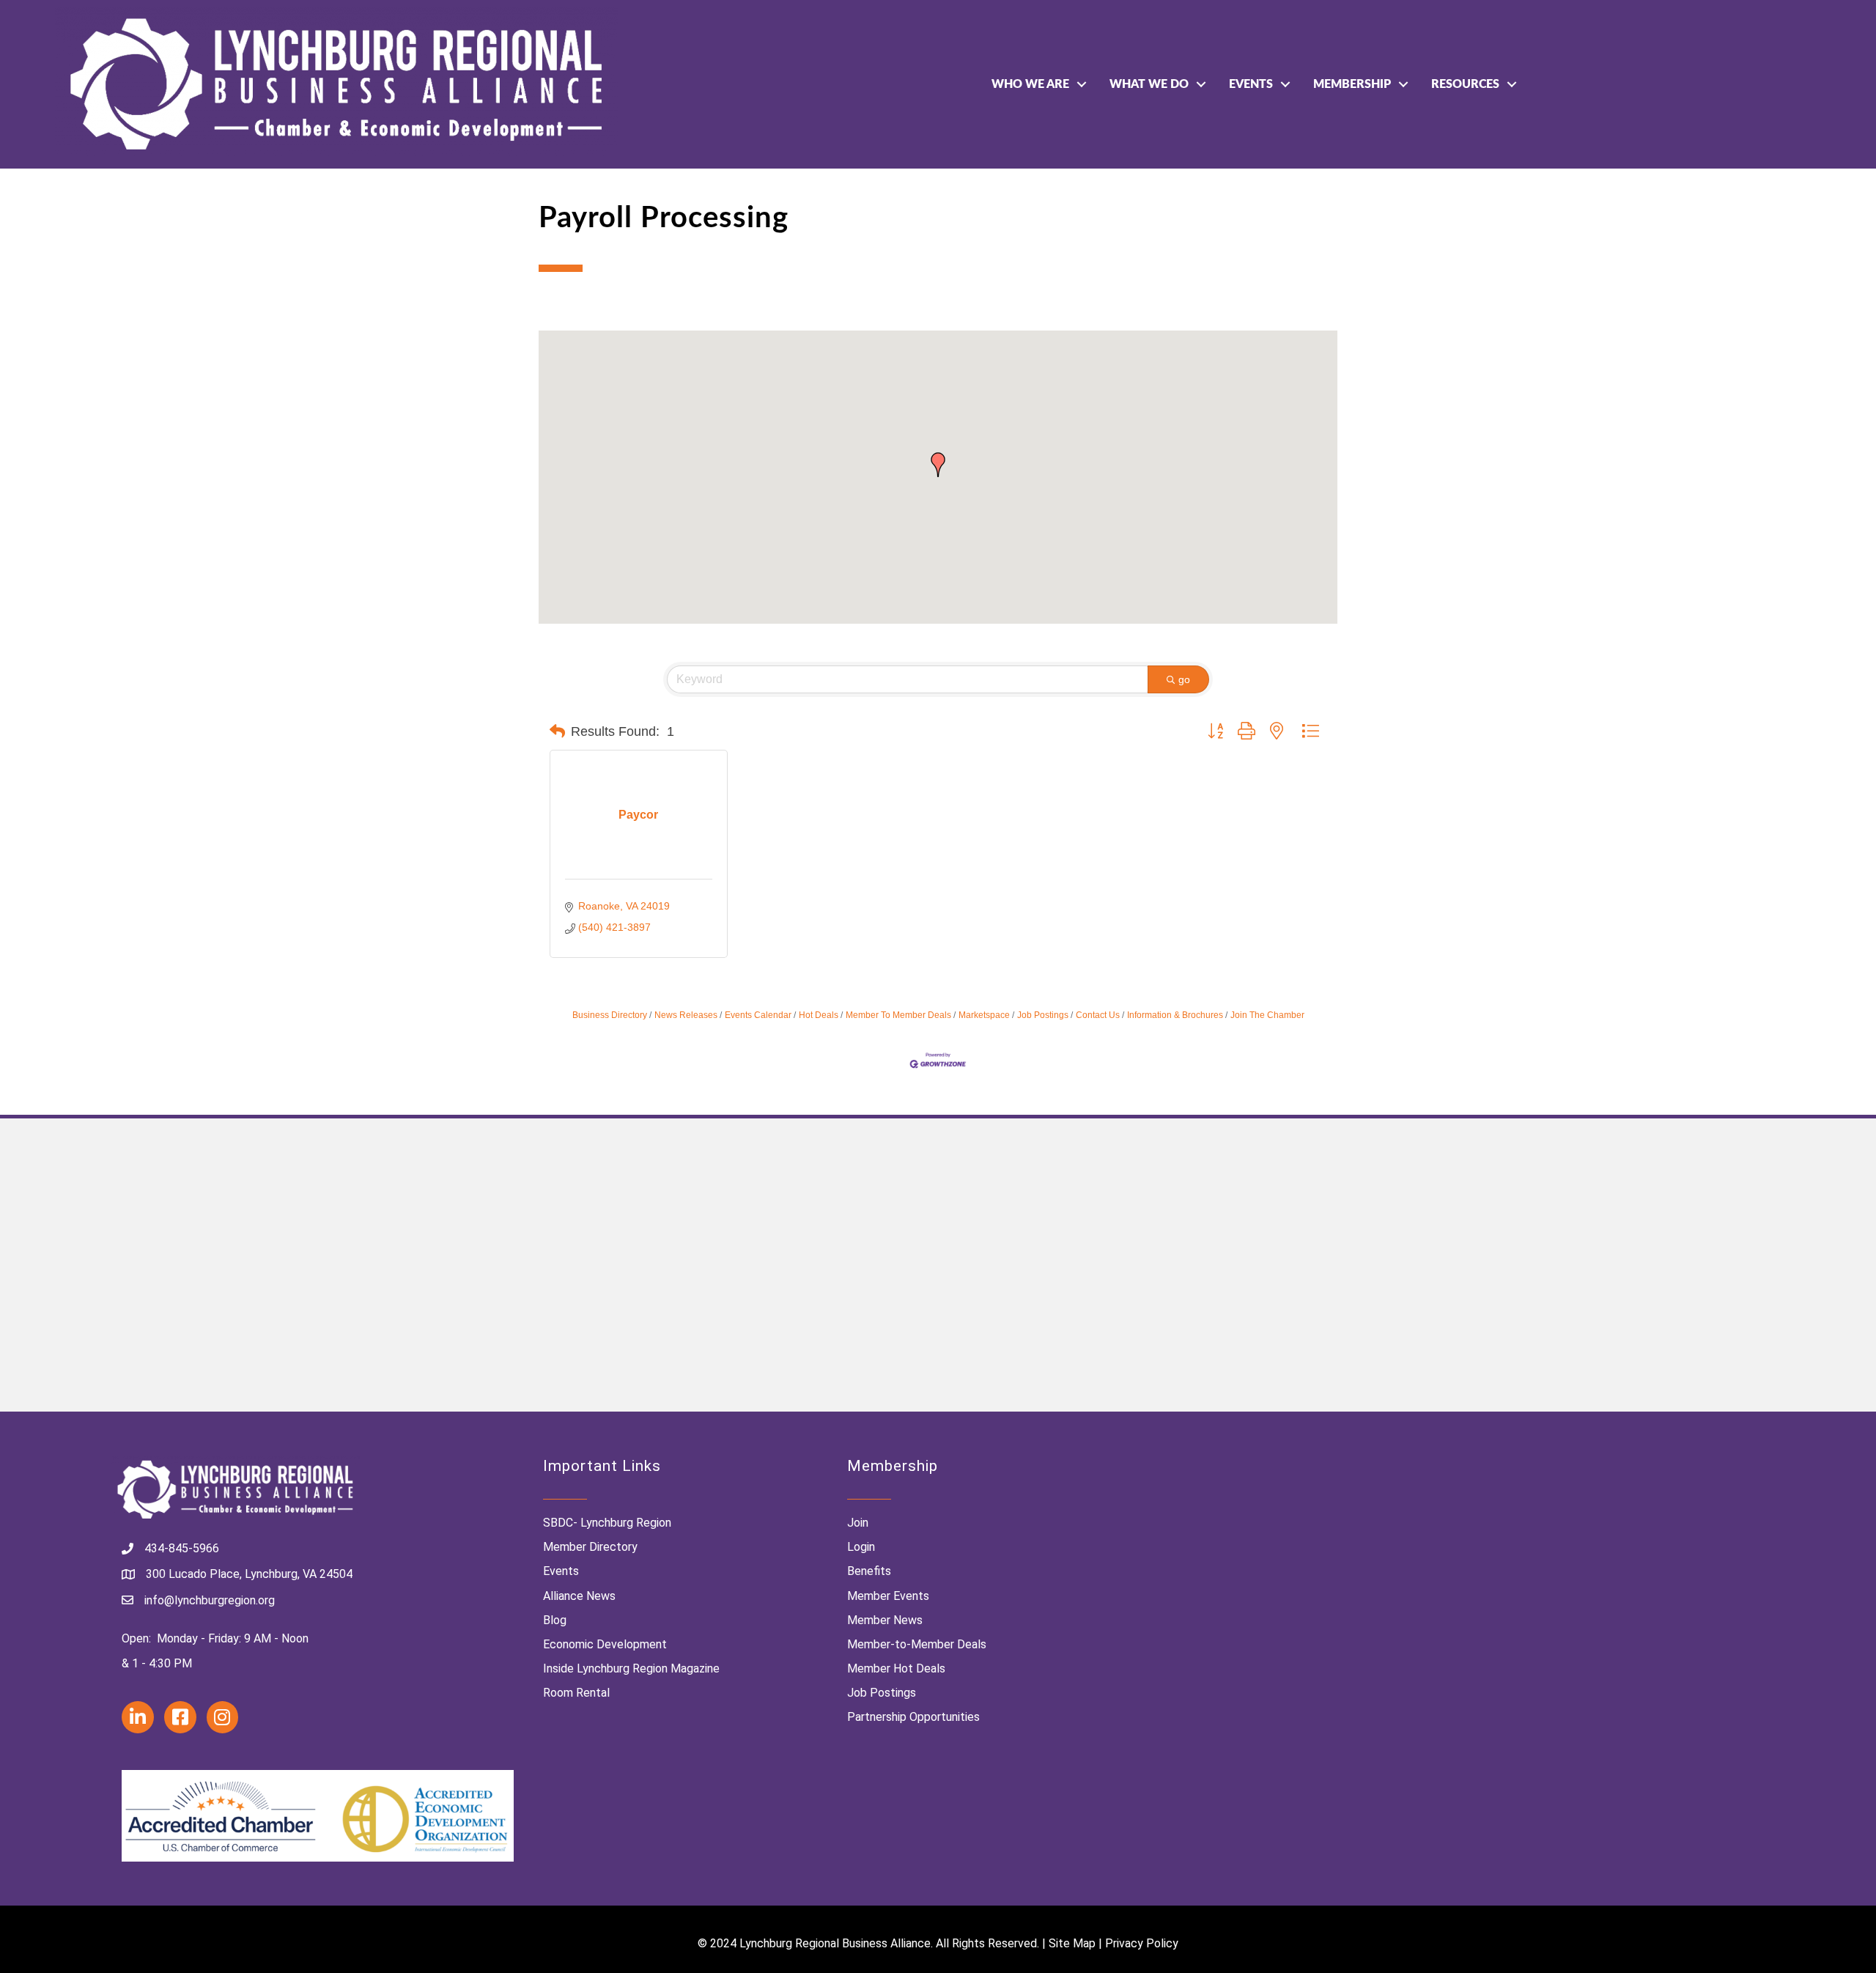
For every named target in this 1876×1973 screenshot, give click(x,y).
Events (1251, 84)
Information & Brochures (1175, 1015)
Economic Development (605, 1644)
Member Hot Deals (896, 1668)
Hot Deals (819, 1015)
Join (858, 1523)
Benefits (869, 1571)
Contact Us (1098, 1015)
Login (861, 1547)
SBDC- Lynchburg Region (607, 1523)
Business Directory (610, 1015)
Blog (555, 1620)
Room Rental (576, 1693)
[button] (938, 465)
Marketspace (984, 1015)
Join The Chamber (1267, 1015)
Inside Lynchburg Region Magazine (631, 1668)
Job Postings (1043, 1015)
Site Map (1072, 1943)
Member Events (888, 1596)
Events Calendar (758, 1015)
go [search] (1184, 679)
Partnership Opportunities (913, 1717)
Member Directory (590, 1547)
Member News (885, 1620)
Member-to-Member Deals (917, 1644)
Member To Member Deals (898, 1015)
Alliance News (579, 1596)
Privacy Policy (1142, 1943)
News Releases (686, 1015)
